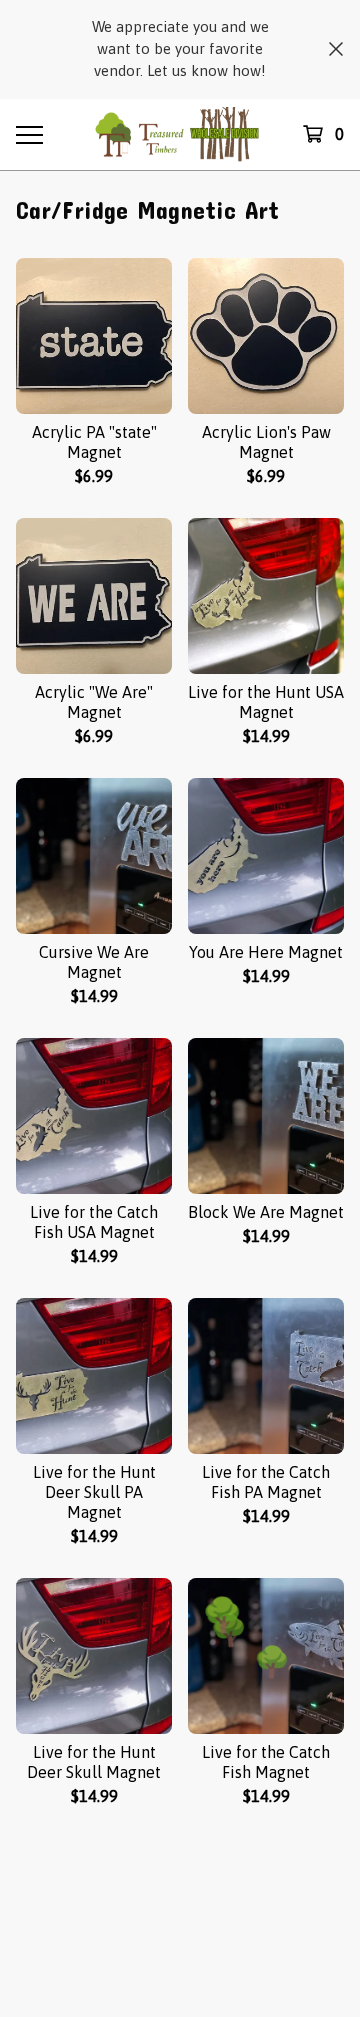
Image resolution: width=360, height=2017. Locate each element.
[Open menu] (28, 134)
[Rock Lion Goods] (179, 134)
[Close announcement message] (336, 49)
